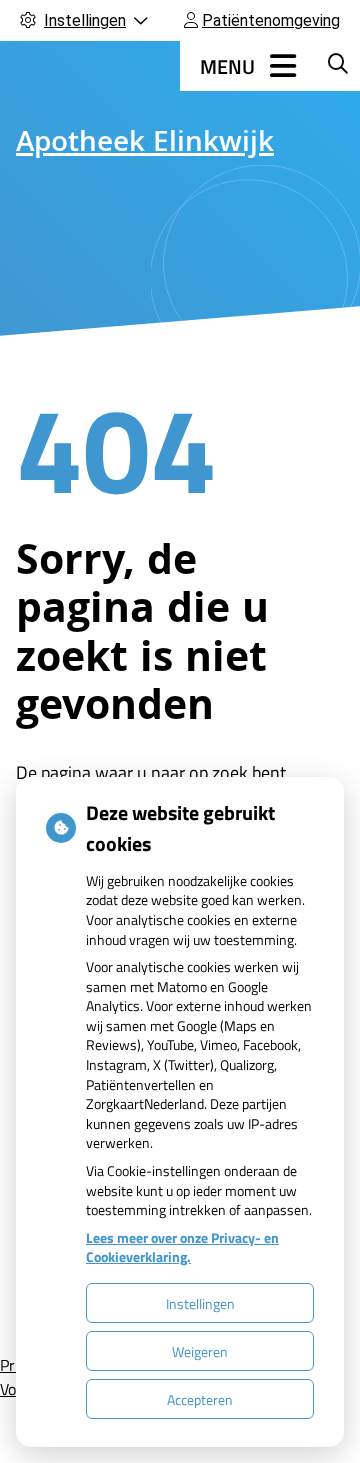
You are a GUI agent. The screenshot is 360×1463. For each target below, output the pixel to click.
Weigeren (200, 1351)
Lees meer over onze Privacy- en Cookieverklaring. (182, 1247)
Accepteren (200, 1399)
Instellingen (200, 1303)
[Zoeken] (338, 63)
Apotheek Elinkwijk (145, 145)
